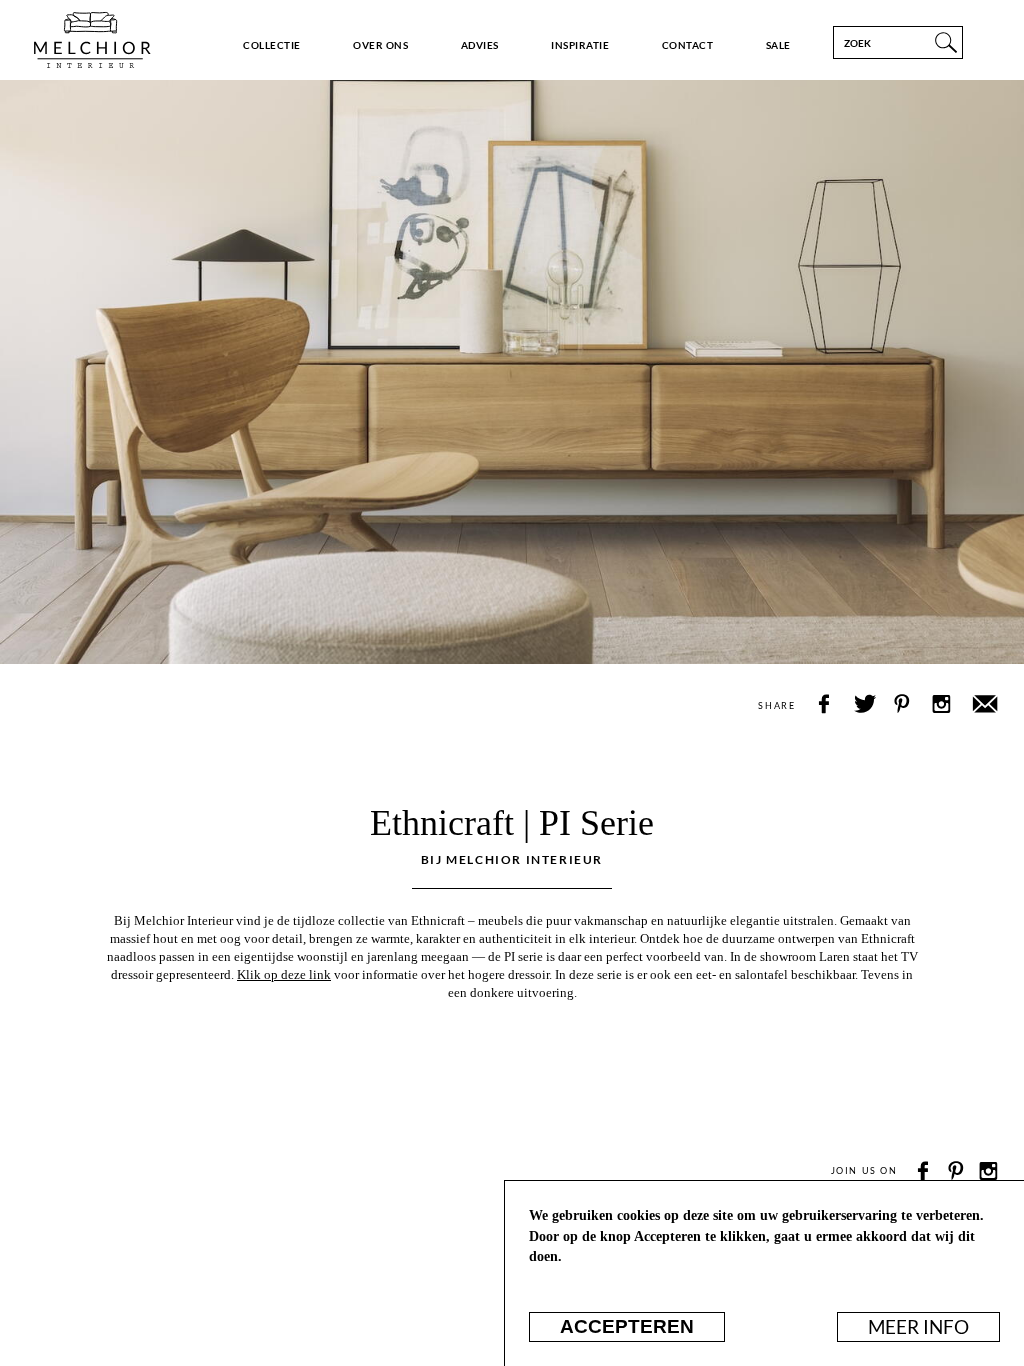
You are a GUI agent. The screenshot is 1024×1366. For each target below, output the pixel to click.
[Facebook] (924, 1172)
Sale (778, 45)
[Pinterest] (956, 1172)
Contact (687, 45)
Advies (480, 45)
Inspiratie (580, 45)
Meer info (918, 1327)
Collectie (271, 45)
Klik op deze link (284, 974)
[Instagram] (988, 1172)
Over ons (380, 45)
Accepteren (627, 1326)
